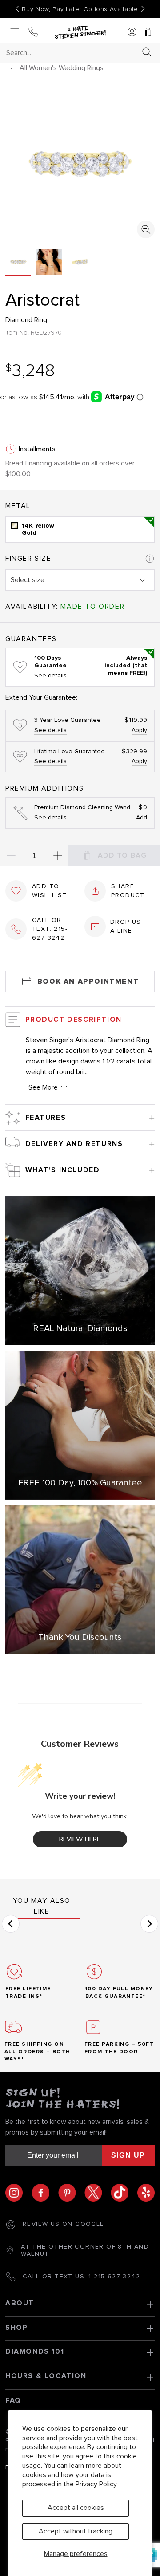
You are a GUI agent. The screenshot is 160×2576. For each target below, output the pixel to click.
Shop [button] (16, 2328)
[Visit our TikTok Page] (124, 2192)
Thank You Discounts (80, 1637)
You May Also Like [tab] (42, 1906)
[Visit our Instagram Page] (18, 2192)
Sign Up (128, 2155)
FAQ (13, 2400)
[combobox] (72, 53)
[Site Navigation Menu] (15, 33)
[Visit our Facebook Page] (45, 2192)
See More (43, 1087)
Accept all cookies (76, 2508)
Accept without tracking (76, 2531)
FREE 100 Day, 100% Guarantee (80, 1483)
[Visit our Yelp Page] (146, 2192)
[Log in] (132, 33)
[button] (11, 1924)
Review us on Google (64, 2224)
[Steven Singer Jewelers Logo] (80, 32)
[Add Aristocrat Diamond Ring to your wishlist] (16, 891)
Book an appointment (88, 981)
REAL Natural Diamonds (80, 1328)
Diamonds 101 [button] (35, 2351)
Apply (139, 730)
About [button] (20, 2303)
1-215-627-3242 (114, 2277)
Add (142, 818)
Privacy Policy (96, 2484)
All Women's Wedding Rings (62, 68)
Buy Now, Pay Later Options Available (80, 9)
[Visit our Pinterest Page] (71, 2192)
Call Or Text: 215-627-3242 (50, 929)
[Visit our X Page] (98, 2192)
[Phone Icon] (33, 33)
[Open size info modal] (150, 559)
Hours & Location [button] (46, 2376)
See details (50, 676)
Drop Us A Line (126, 926)
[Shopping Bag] (148, 33)
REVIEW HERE (80, 1839)
